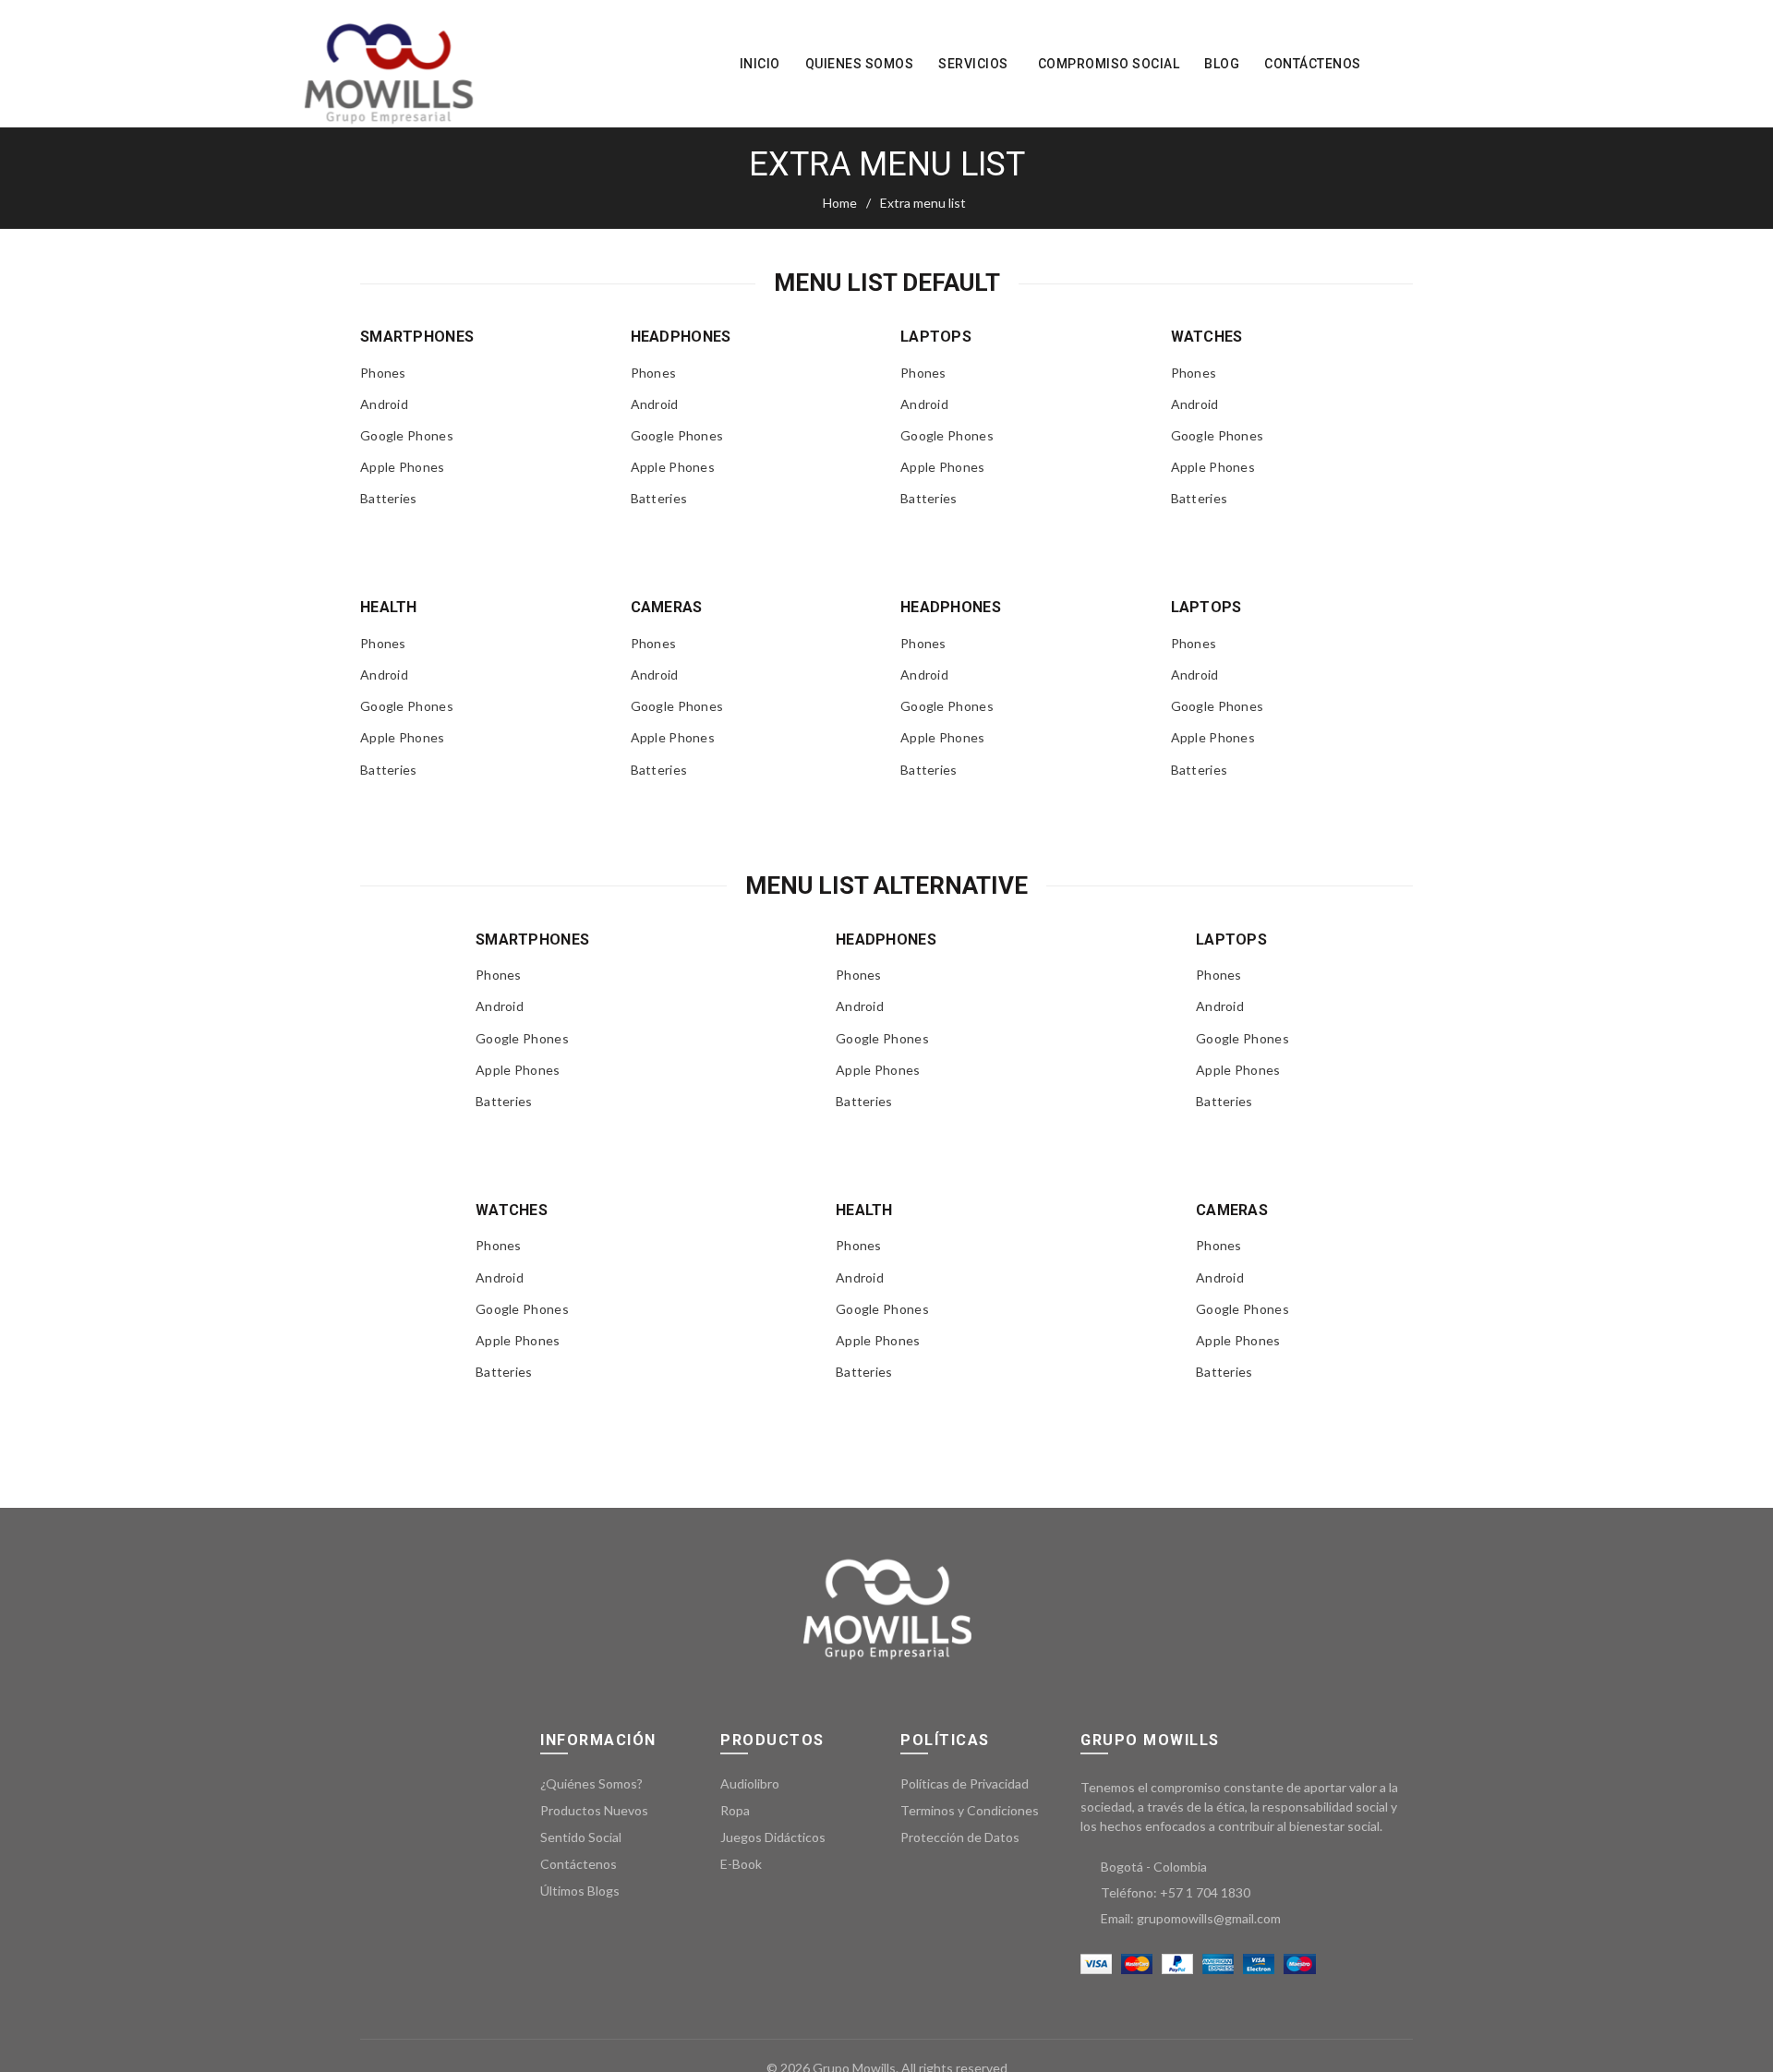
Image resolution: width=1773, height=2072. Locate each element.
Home (840, 203)
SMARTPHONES (417, 337)
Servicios (973, 64)
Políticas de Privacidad (965, 1783)
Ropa (735, 1810)
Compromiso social (1109, 64)
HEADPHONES (681, 337)
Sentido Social (581, 1837)
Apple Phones (403, 467)
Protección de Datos (960, 1837)
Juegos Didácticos (773, 1837)
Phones (383, 373)
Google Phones (407, 435)
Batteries (389, 498)
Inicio (760, 64)
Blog (1222, 64)
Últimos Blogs (580, 1891)
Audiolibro (750, 1783)
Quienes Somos (860, 64)
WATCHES (1207, 337)
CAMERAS (667, 607)
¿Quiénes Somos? (591, 1783)
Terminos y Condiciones (970, 1810)
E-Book (741, 1864)
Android (384, 400)
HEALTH (389, 607)
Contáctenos (1313, 64)
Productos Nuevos (594, 1810)
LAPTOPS (936, 337)
